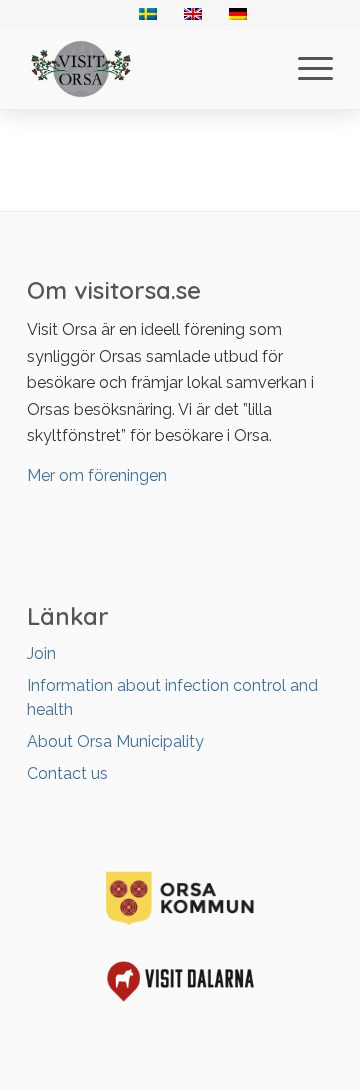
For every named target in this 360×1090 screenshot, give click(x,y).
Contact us (67, 773)
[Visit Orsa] (149, 69)
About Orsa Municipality (115, 741)
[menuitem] (305, 69)
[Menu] (305, 69)
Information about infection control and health (172, 697)
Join (41, 653)
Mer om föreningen (97, 475)
